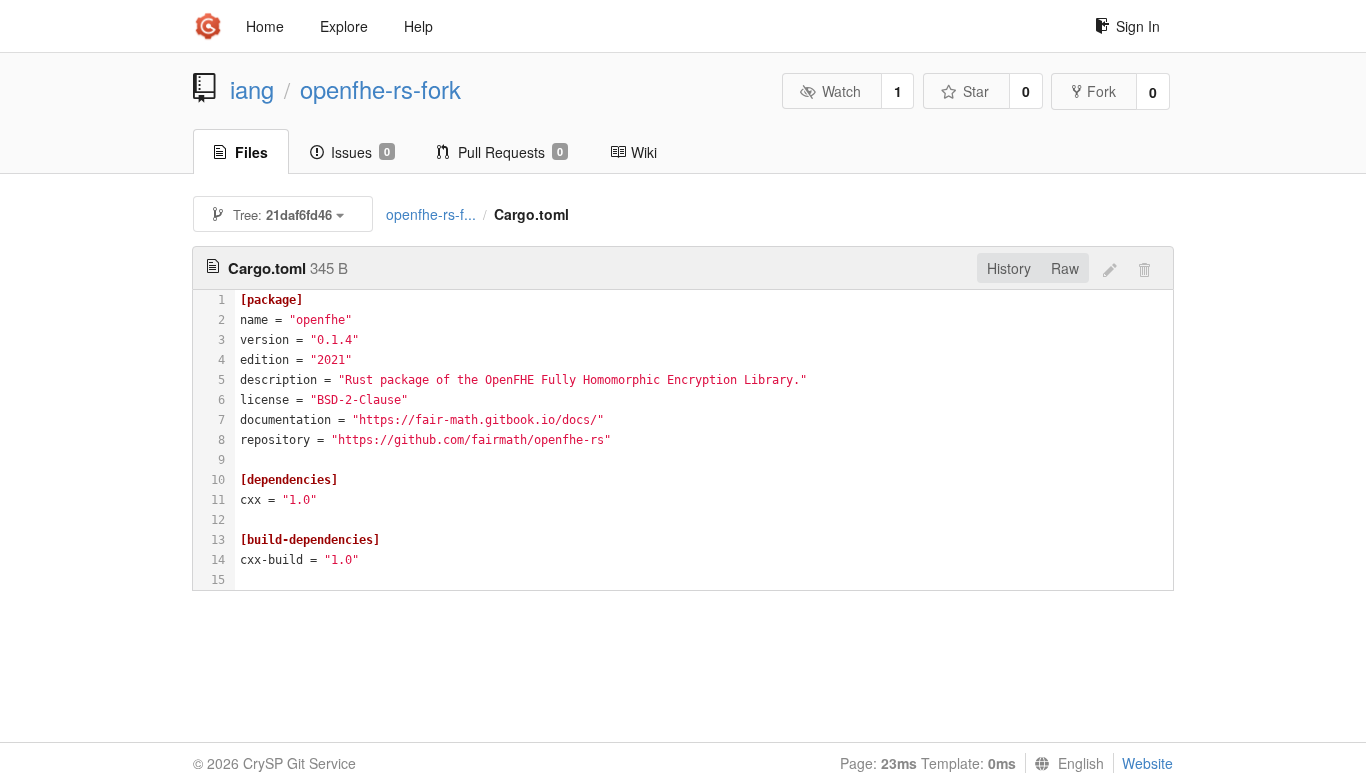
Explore (344, 26)
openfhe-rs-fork (380, 89)
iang (252, 89)
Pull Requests (510, 152)
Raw (1065, 268)
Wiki (644, 152)
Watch (841, 91)
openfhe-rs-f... (431, 214)
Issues (360, 152)
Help (418, 26)
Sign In (1138, 26)
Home (265, 26)
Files (251, 152)
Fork (1101, 91)
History (1009, 268)
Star (976, 91)
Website (1147, 763)
